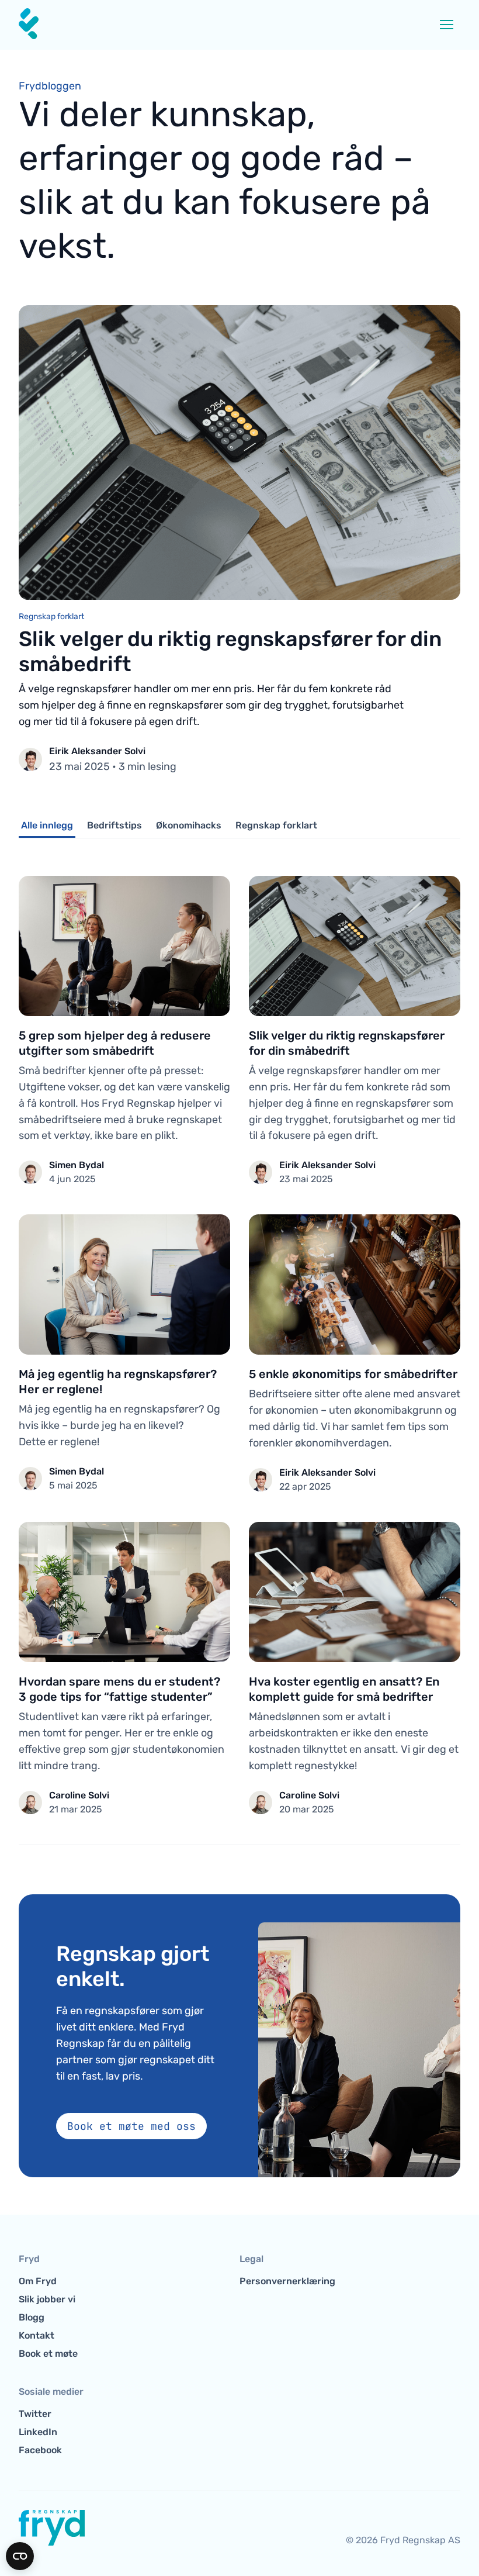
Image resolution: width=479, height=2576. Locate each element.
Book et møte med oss (131, 2126)
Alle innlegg (47, 825)
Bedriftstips (114, 825)
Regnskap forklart (276, 825)
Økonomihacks (189, 825)
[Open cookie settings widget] (20, 2556)
